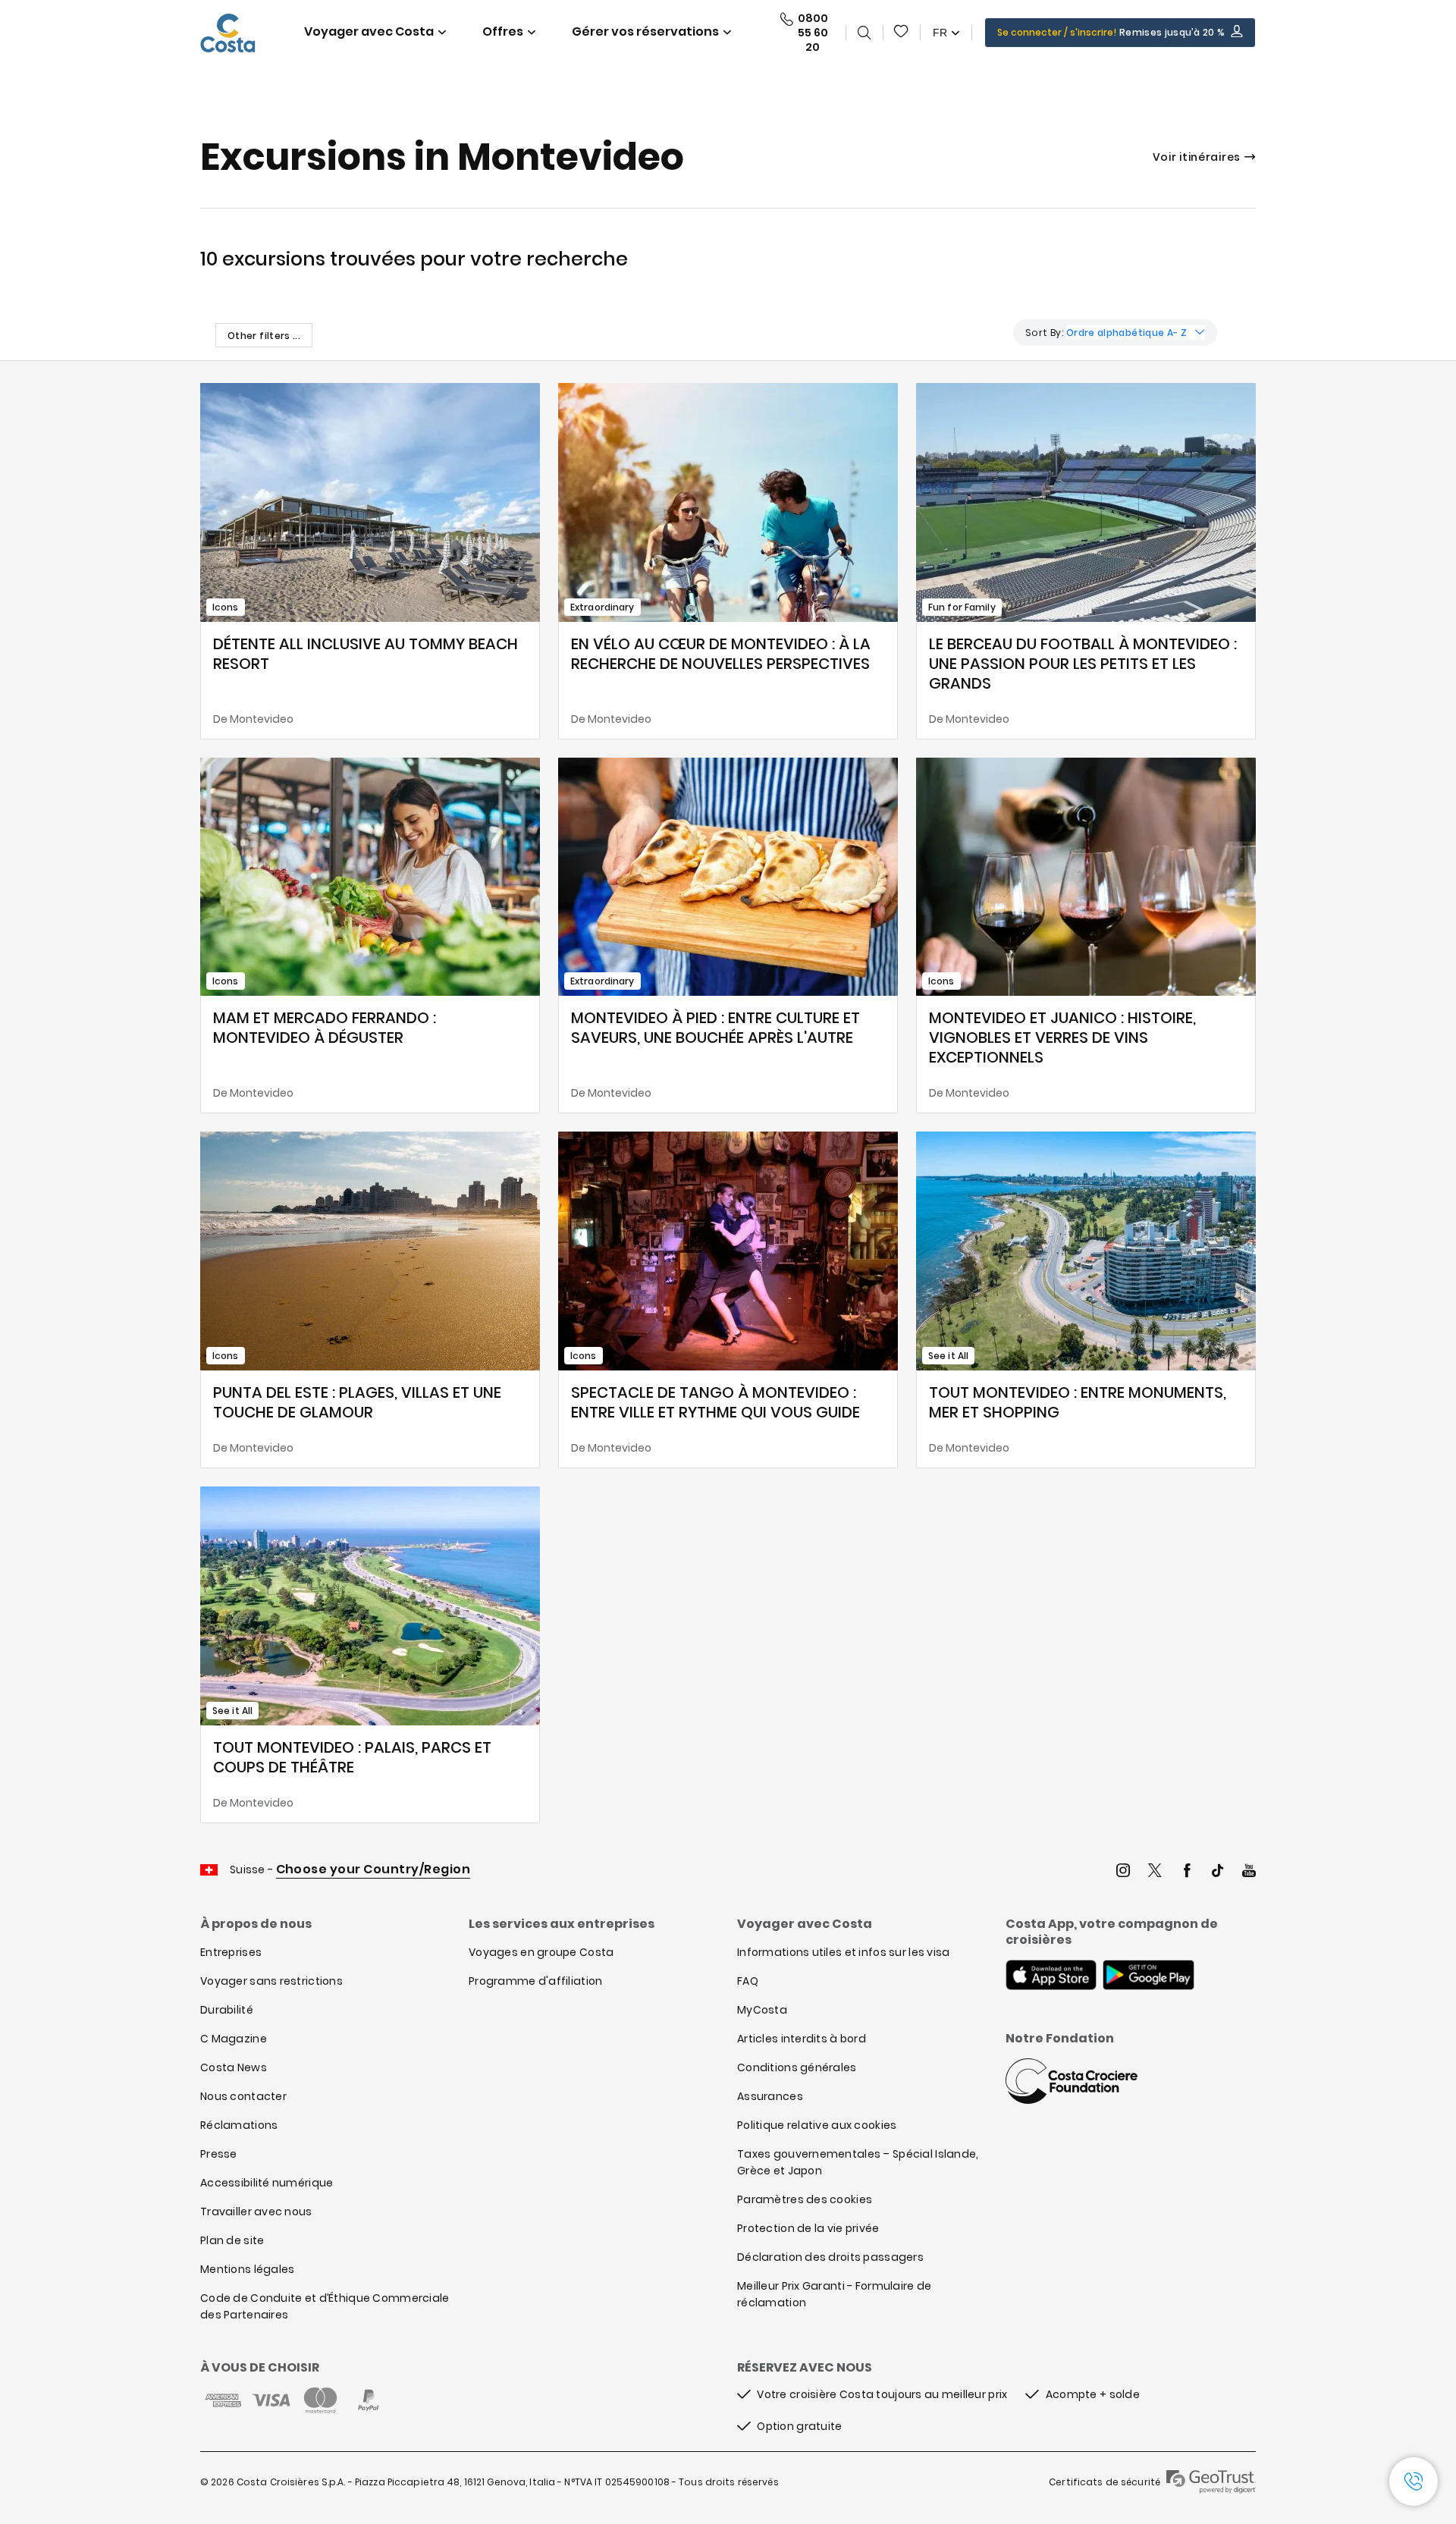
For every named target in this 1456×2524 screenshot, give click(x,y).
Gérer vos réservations (645, 31)
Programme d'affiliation (535, 1981)
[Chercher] (864, 33)
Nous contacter (243, 2096)
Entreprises (231, 1952)
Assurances (770, 2096)
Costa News (234, 2067)
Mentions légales (247, 2269)
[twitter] (1155, 1872)
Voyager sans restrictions (271, 1981)
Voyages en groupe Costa (541, 1952)
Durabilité (227, 2010)
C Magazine (234, 2039)
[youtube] (1249, 1872)
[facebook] (1187, 1872)
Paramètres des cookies (805, 2199)
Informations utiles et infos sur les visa (843, 1952)
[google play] (1148, 1976)
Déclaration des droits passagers (830, 2257)
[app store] (1051, 1976)
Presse (219, 2154)
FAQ (748, 1981)
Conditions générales (797, 2067)
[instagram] (1123, 1872)
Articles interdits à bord (802, 2039)
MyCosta (762, 2010)
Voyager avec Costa (369, 31)
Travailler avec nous (256, 2212)
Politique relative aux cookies (817, 2125)
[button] (902, 33)
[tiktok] (1218, 1872)
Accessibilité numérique (267, 2183)
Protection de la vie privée (808, 2228)
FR (940, 33)
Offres (503, 31)
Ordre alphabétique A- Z (1127, 333)
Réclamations (239, 2125)
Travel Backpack (902, 33)
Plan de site (232, 2240)
